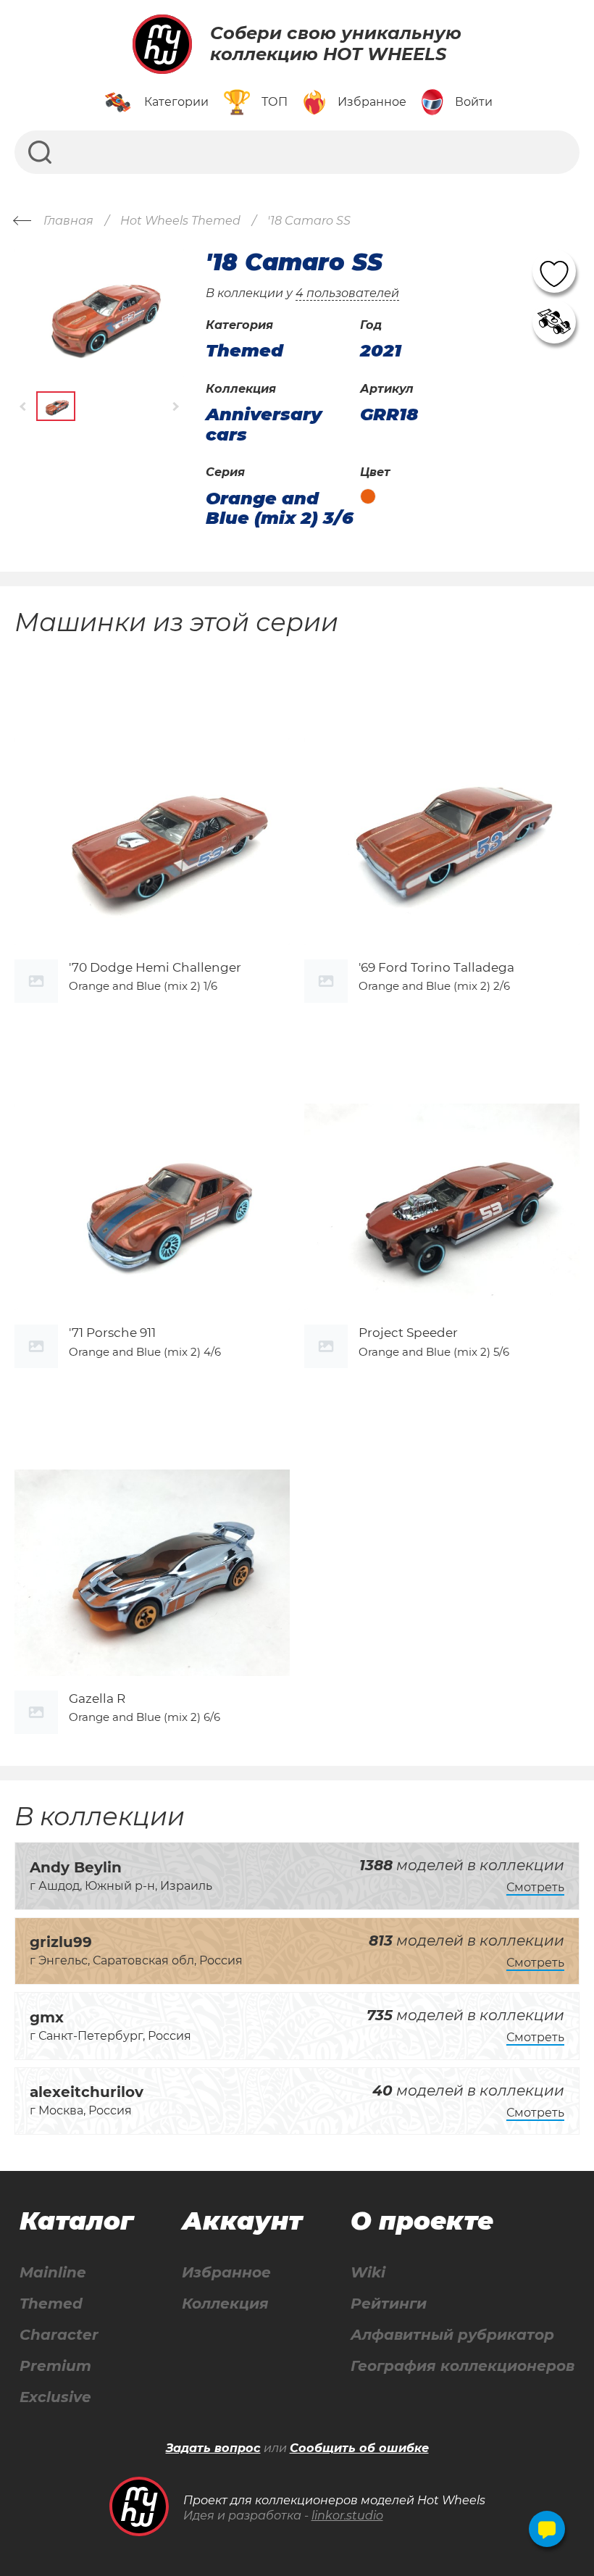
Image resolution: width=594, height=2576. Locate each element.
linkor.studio (347, 2515)
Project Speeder (408, 1333)
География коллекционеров (463, 2366)
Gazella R (97, 1698)
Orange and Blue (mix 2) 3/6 (280, 508)
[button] (24, 406)
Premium (55, 2366)
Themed (51, 2304)
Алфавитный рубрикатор (452, 2335)
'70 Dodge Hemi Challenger (155, 967)
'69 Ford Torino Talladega (436, 967)
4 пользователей (347, 293)
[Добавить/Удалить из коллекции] (554, 322)
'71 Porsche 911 (112, 1333)
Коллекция (225, 2304)
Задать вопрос (213, 2448)
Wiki (368, 2273)
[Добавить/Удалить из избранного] (554, 271)
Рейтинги (389, 2304)
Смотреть (535, 1887)
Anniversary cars (264, 424)
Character (59, 2335)
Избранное (226, 2273)
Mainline (53, 2273)
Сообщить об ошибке (359, 2448)
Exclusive (55, 2397)
